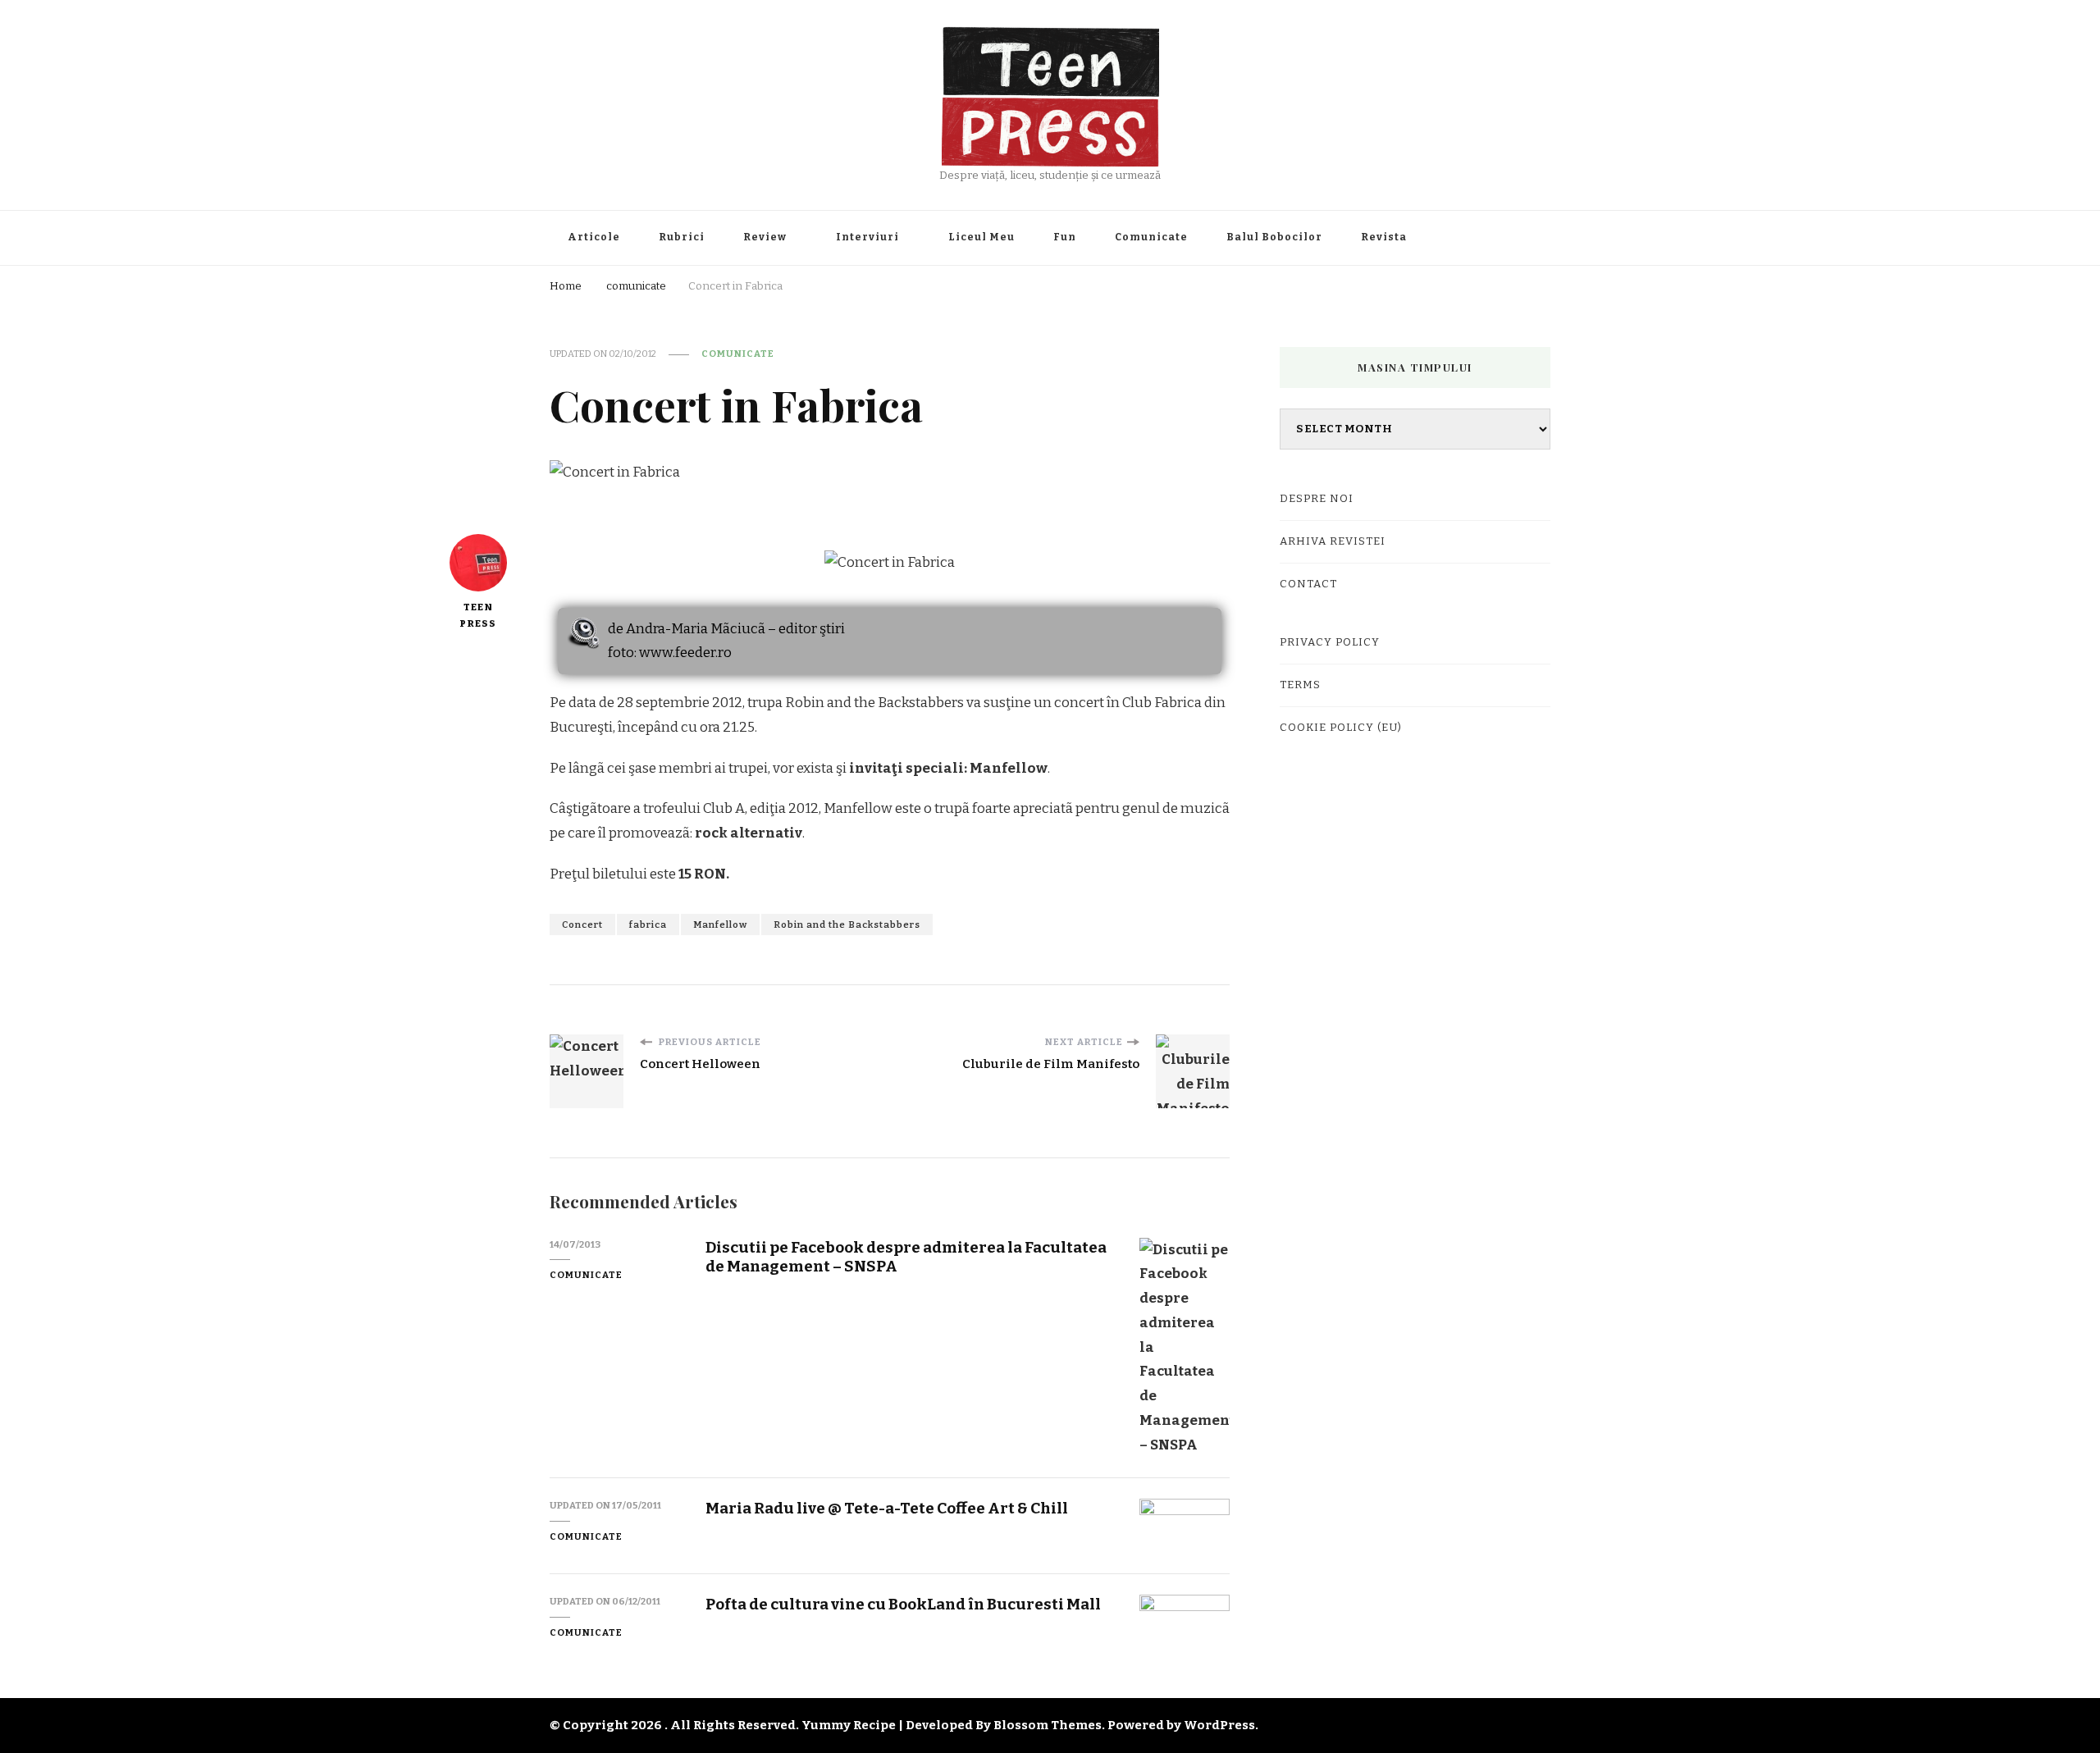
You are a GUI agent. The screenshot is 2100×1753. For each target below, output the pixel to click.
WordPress (1219, 1725)
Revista (1384, 237)
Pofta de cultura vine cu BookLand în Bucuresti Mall (903, 1604)
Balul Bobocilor (1274, 237)
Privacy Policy (1330, 642)
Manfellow (720, 924)
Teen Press (478, 615)
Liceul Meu (982, 237)
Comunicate (1151, 237)
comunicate (738, 354)
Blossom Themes (1048, 1725)
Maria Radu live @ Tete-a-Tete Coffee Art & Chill (887, 1508)
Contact (1308, 584)
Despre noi (1317, 499)
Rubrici (682, 237)
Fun (1065, 237)
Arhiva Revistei (1333, 541)
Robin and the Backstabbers (847, 924)
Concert (582, 924)
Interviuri (867, 237)
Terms (1300, 685)
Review (765, 237)
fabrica (648, 924)
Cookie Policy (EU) (1341, 728)
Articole (594, 237)
